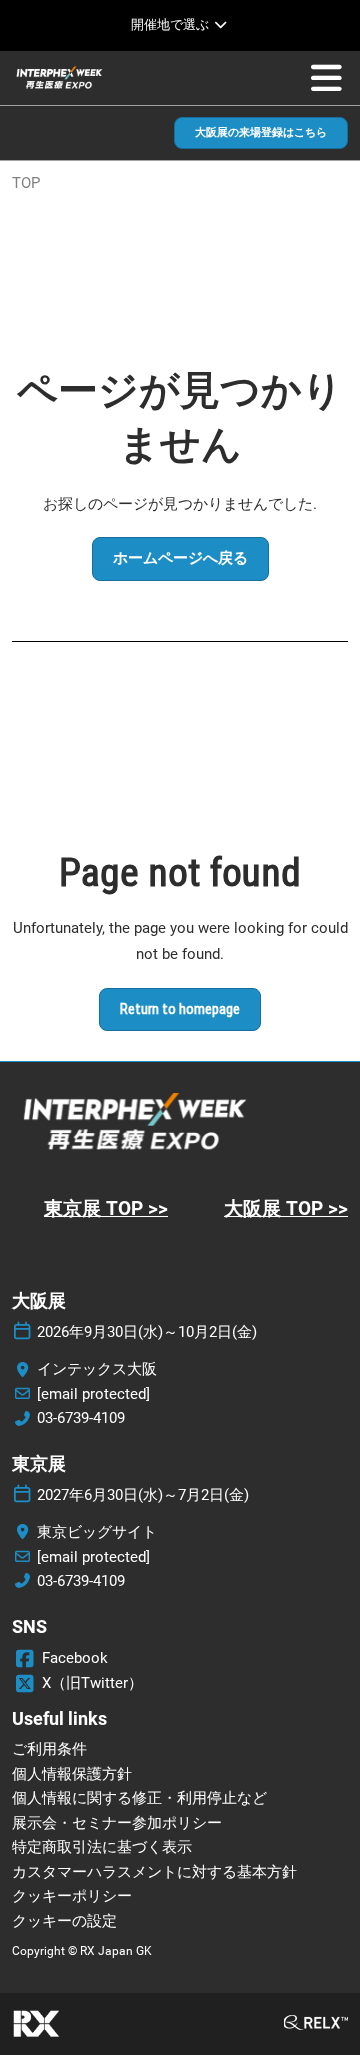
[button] (261, 133)
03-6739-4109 (81, 1418)
